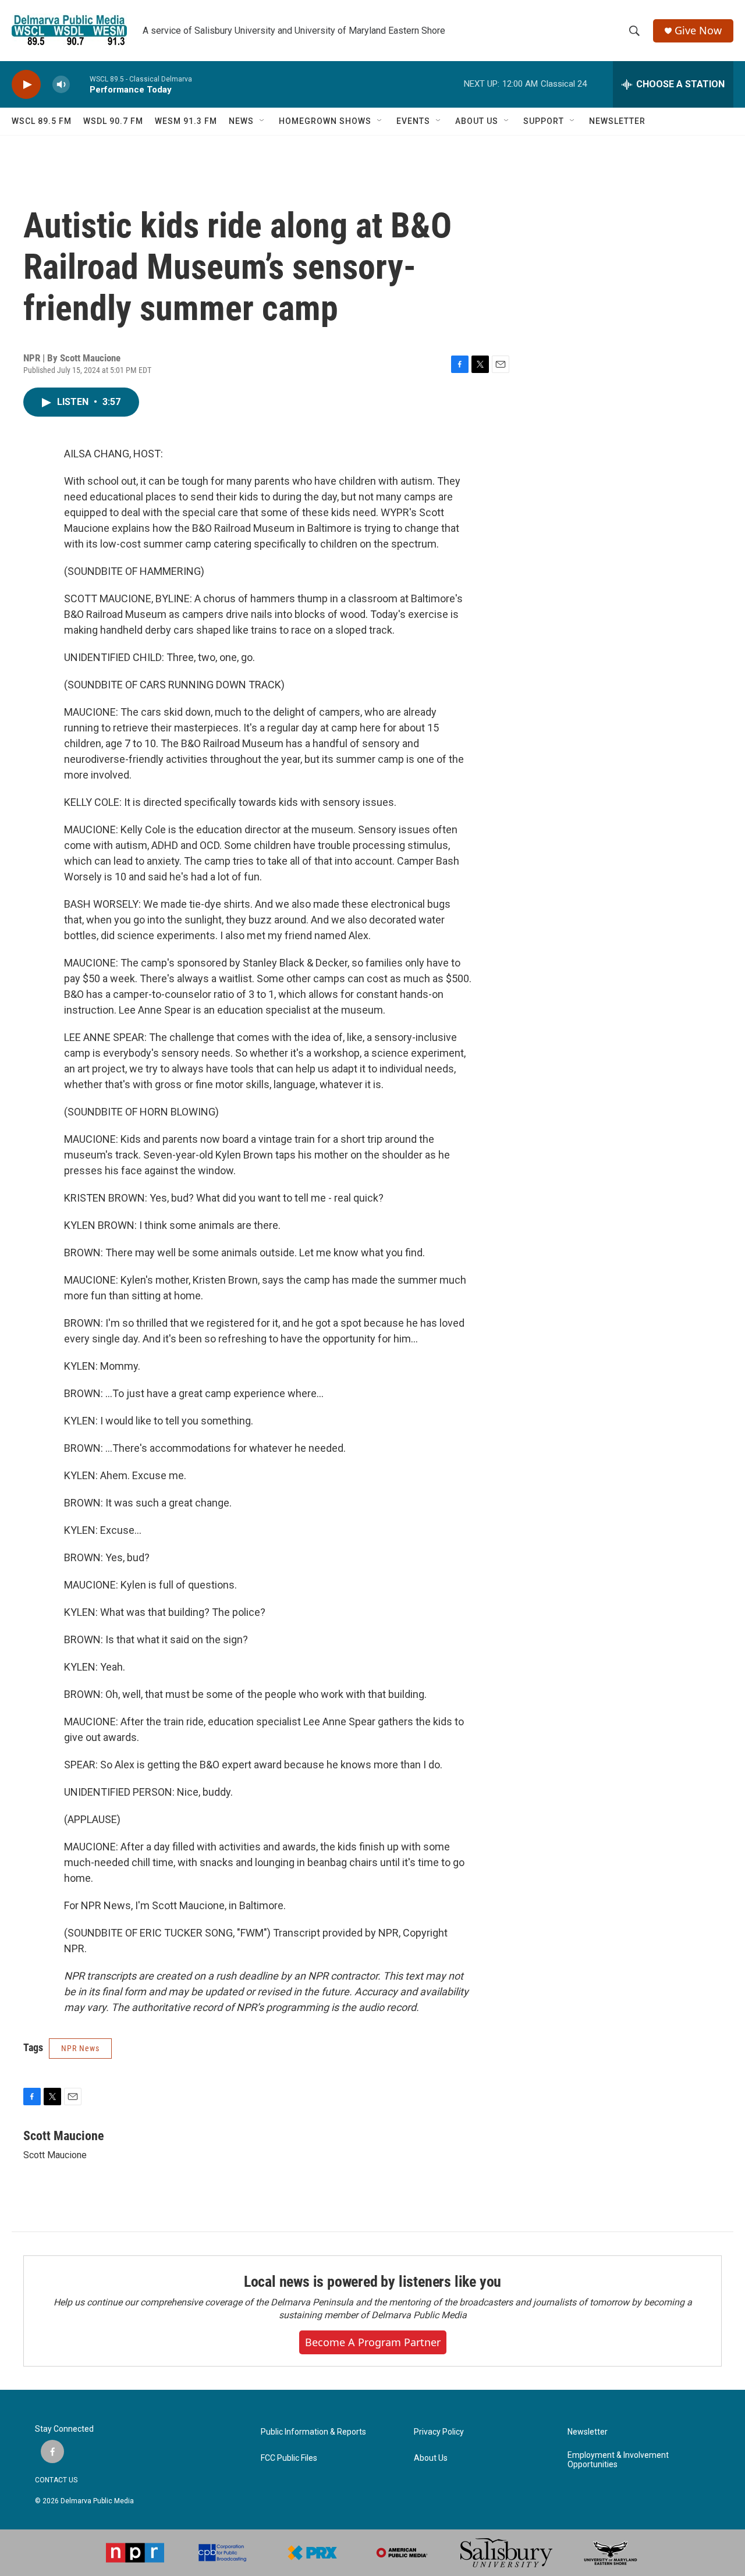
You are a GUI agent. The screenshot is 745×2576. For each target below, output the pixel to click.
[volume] (61, 85)
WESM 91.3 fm (186, 121)
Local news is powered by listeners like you (372, 2282)
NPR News (80, 2048)
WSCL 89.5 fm (42, 121)
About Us (431, 2458)
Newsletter (588, 2432)
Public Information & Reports (313, 2432)
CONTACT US (56, 2480)
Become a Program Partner (373, 2342)
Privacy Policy (439, 2432)
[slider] (80, 84)
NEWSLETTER (617, 121)
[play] (26, 85)
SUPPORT (544, 121)
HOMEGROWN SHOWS (325, 121)
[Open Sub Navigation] (262, 121)
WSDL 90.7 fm (113, 121)
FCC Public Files (289, 2458)
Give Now (698, 31)
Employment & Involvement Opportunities (618, 2460)
